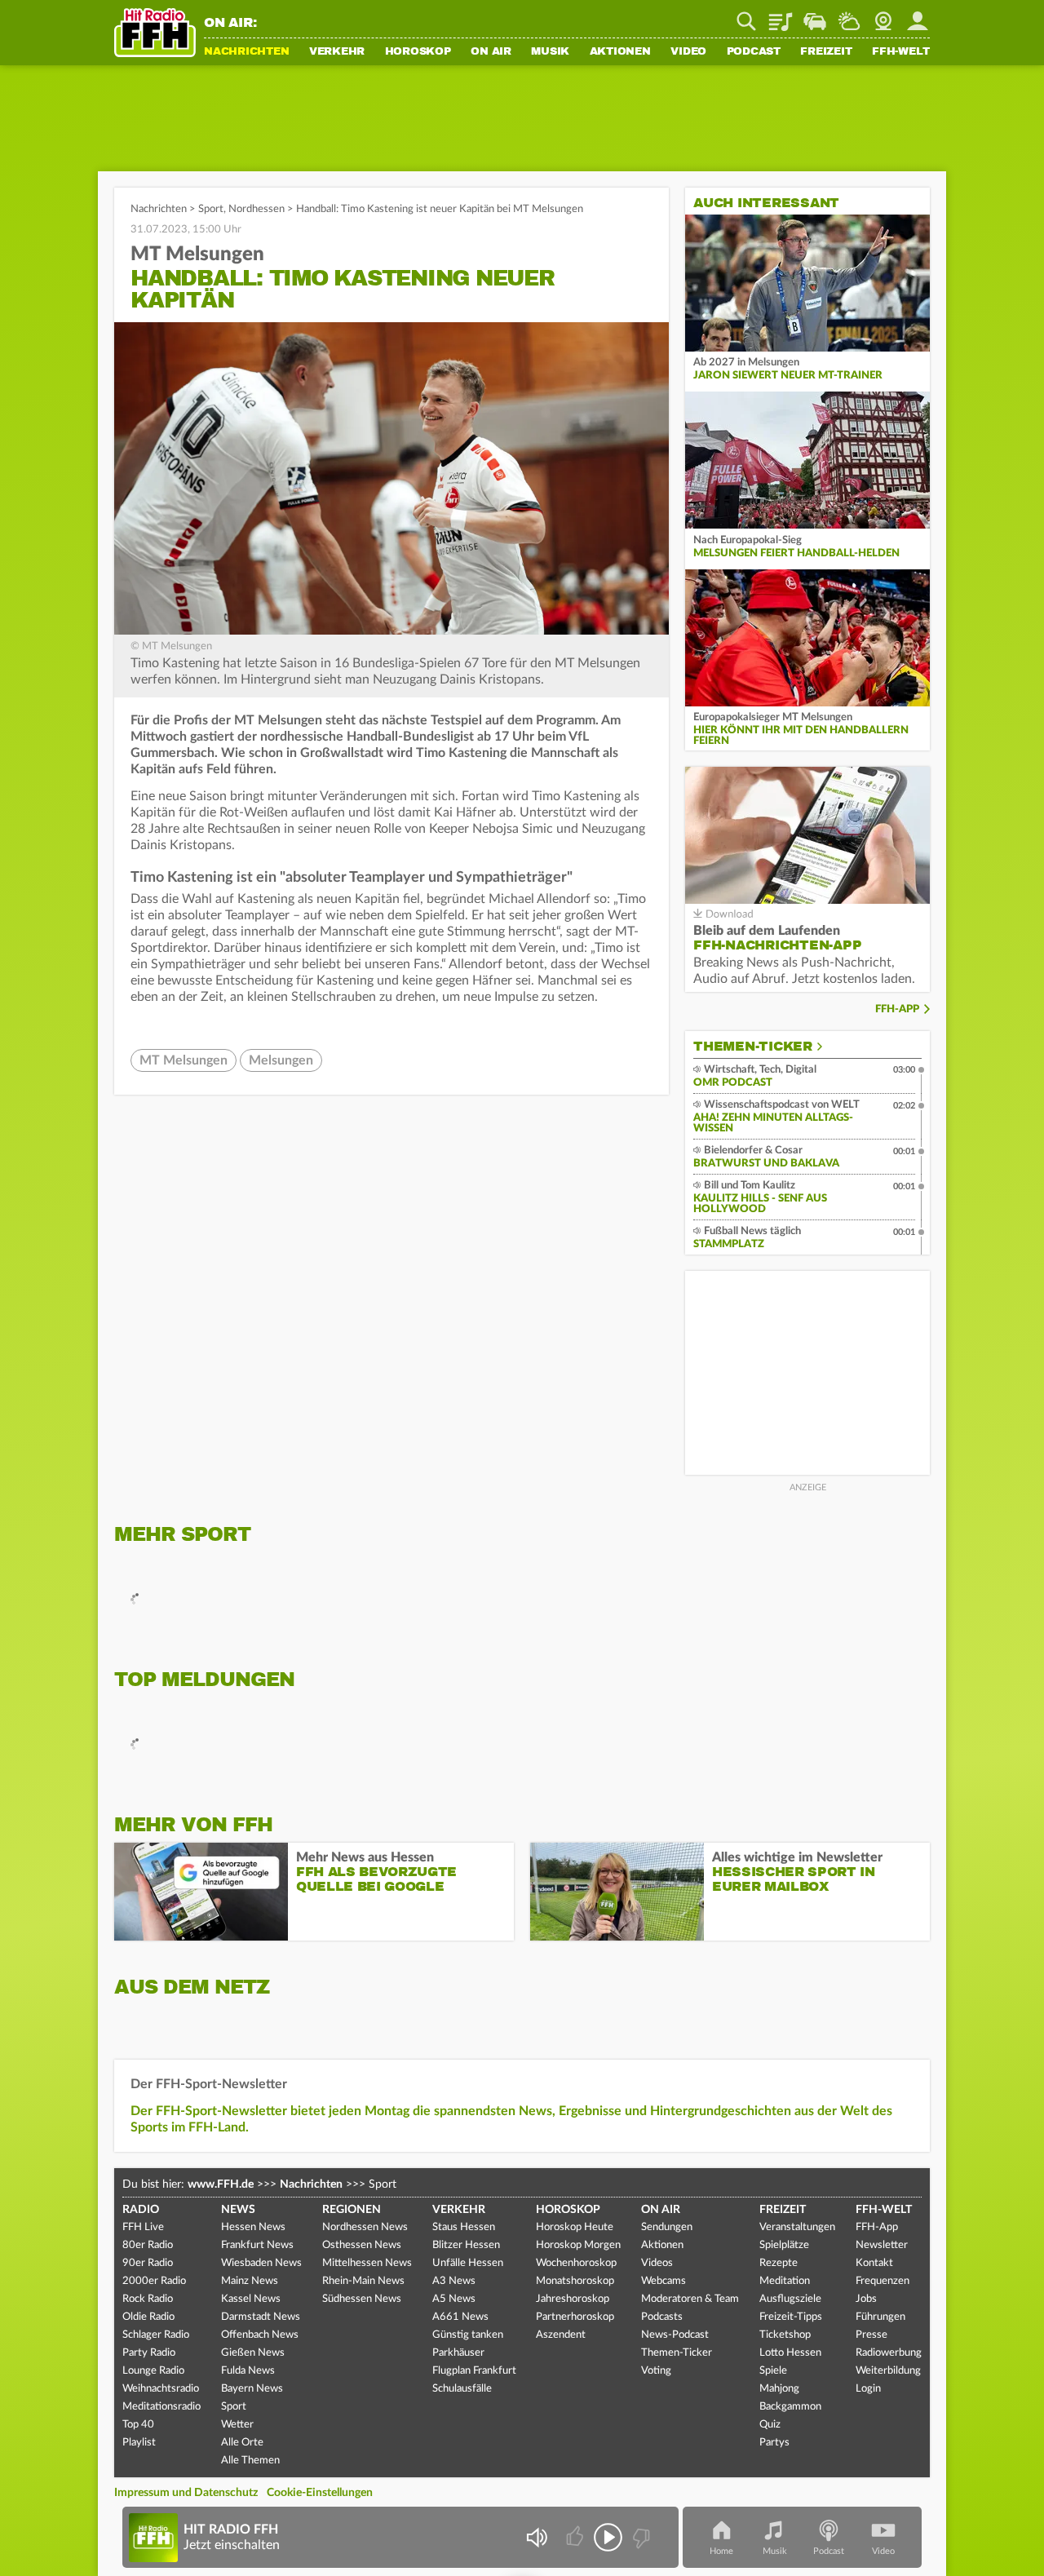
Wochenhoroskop (576, 2263)
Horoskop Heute (575, 2227)
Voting (656, 2371)
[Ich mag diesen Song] (576, 2537)
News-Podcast (675, 2335)
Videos (657, 2263)
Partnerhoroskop (575, 2317)
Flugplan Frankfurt (474, 2371)
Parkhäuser (458, 2353)
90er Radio (148, 2263)
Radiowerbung (889, 2353)
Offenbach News (260, 2335)
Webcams (664, 2281)
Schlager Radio (156, 2335)
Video (688, 52)
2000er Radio (154, 2281)
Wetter (849, 15)
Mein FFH (918, 15)
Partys (774, 2443)
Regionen (352, 2210)
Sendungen (667, 2227)
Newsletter (882, 2245)
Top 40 (138, 2425)
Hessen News (253, 2227)
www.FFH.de (221, 2184)
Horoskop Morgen (578, 2245)
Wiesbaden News (261, 2263)
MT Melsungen (184, 1060)
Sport (211, 209)
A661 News (460, 2317)
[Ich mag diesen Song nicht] (640, 2537)
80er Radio (148, 2245)
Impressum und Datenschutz (186, 2493)
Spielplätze (784, 2245)
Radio (141, 2210)
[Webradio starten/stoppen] (608, 2537)
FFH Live (143, 2227)
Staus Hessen (464, 2227)
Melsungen (281, 1060)
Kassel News (251, 2299)
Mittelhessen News (367, 2263)
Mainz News (250, 2281)
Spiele (773, 2371)
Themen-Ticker (753, 1047)
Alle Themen (250, 2461)
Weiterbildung (888, 2371)
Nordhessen (257, 209)
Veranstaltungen (797, 2227)
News (238, 2210)
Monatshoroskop (575, 2281)
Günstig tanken (468, 2335)
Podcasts (662, 2317)
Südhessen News (362, 2299)
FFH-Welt (901, 52)
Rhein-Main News (363, 2281)
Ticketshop (785, 2335)
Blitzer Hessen (466, 2245)
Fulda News (248, 2371)
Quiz (770, 2425)
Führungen (880, 2317)
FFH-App (897, 1009)
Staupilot (815, 15)
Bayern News (252, 2389)
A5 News (454, 2299)
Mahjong (779, 2389)
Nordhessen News (365, 2227)
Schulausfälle (462, 2389)
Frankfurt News (257, 2245)
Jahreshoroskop (573, 2299)
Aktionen (620, 52)
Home (721, 2551)
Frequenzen (883, 2281)
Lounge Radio (153, 2371)
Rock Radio (148, 2299)
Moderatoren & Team (690, 2299)
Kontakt (874, 2263)
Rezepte (779, 2263)
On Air (491, 52)
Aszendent (561, 2335)
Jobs (866, 2299)
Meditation (785, 2281)
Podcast (754, 52)
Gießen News (253, 2353)
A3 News (454, 2281)
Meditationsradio (161, 2407)
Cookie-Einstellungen (320, 2493)
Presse (871, 2335)
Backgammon (790, 2407)
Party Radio (149, 2353)
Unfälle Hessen (468, 2263)
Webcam (883, 15)
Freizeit (826, 52)
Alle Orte (242, 2443)
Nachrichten (246, 52)
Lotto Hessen (790, 2353)
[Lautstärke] (536, 2537)
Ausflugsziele (790, 2299)
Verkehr (337, 52)
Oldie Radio (148, 2317)
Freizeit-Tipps (791, 2317)
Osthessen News (362, 2245)
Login (868, 2389)
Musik (550, 52)
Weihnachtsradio (161, 2389)
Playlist (781, 15)
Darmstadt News (261, 2317)
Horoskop (418, 52)
